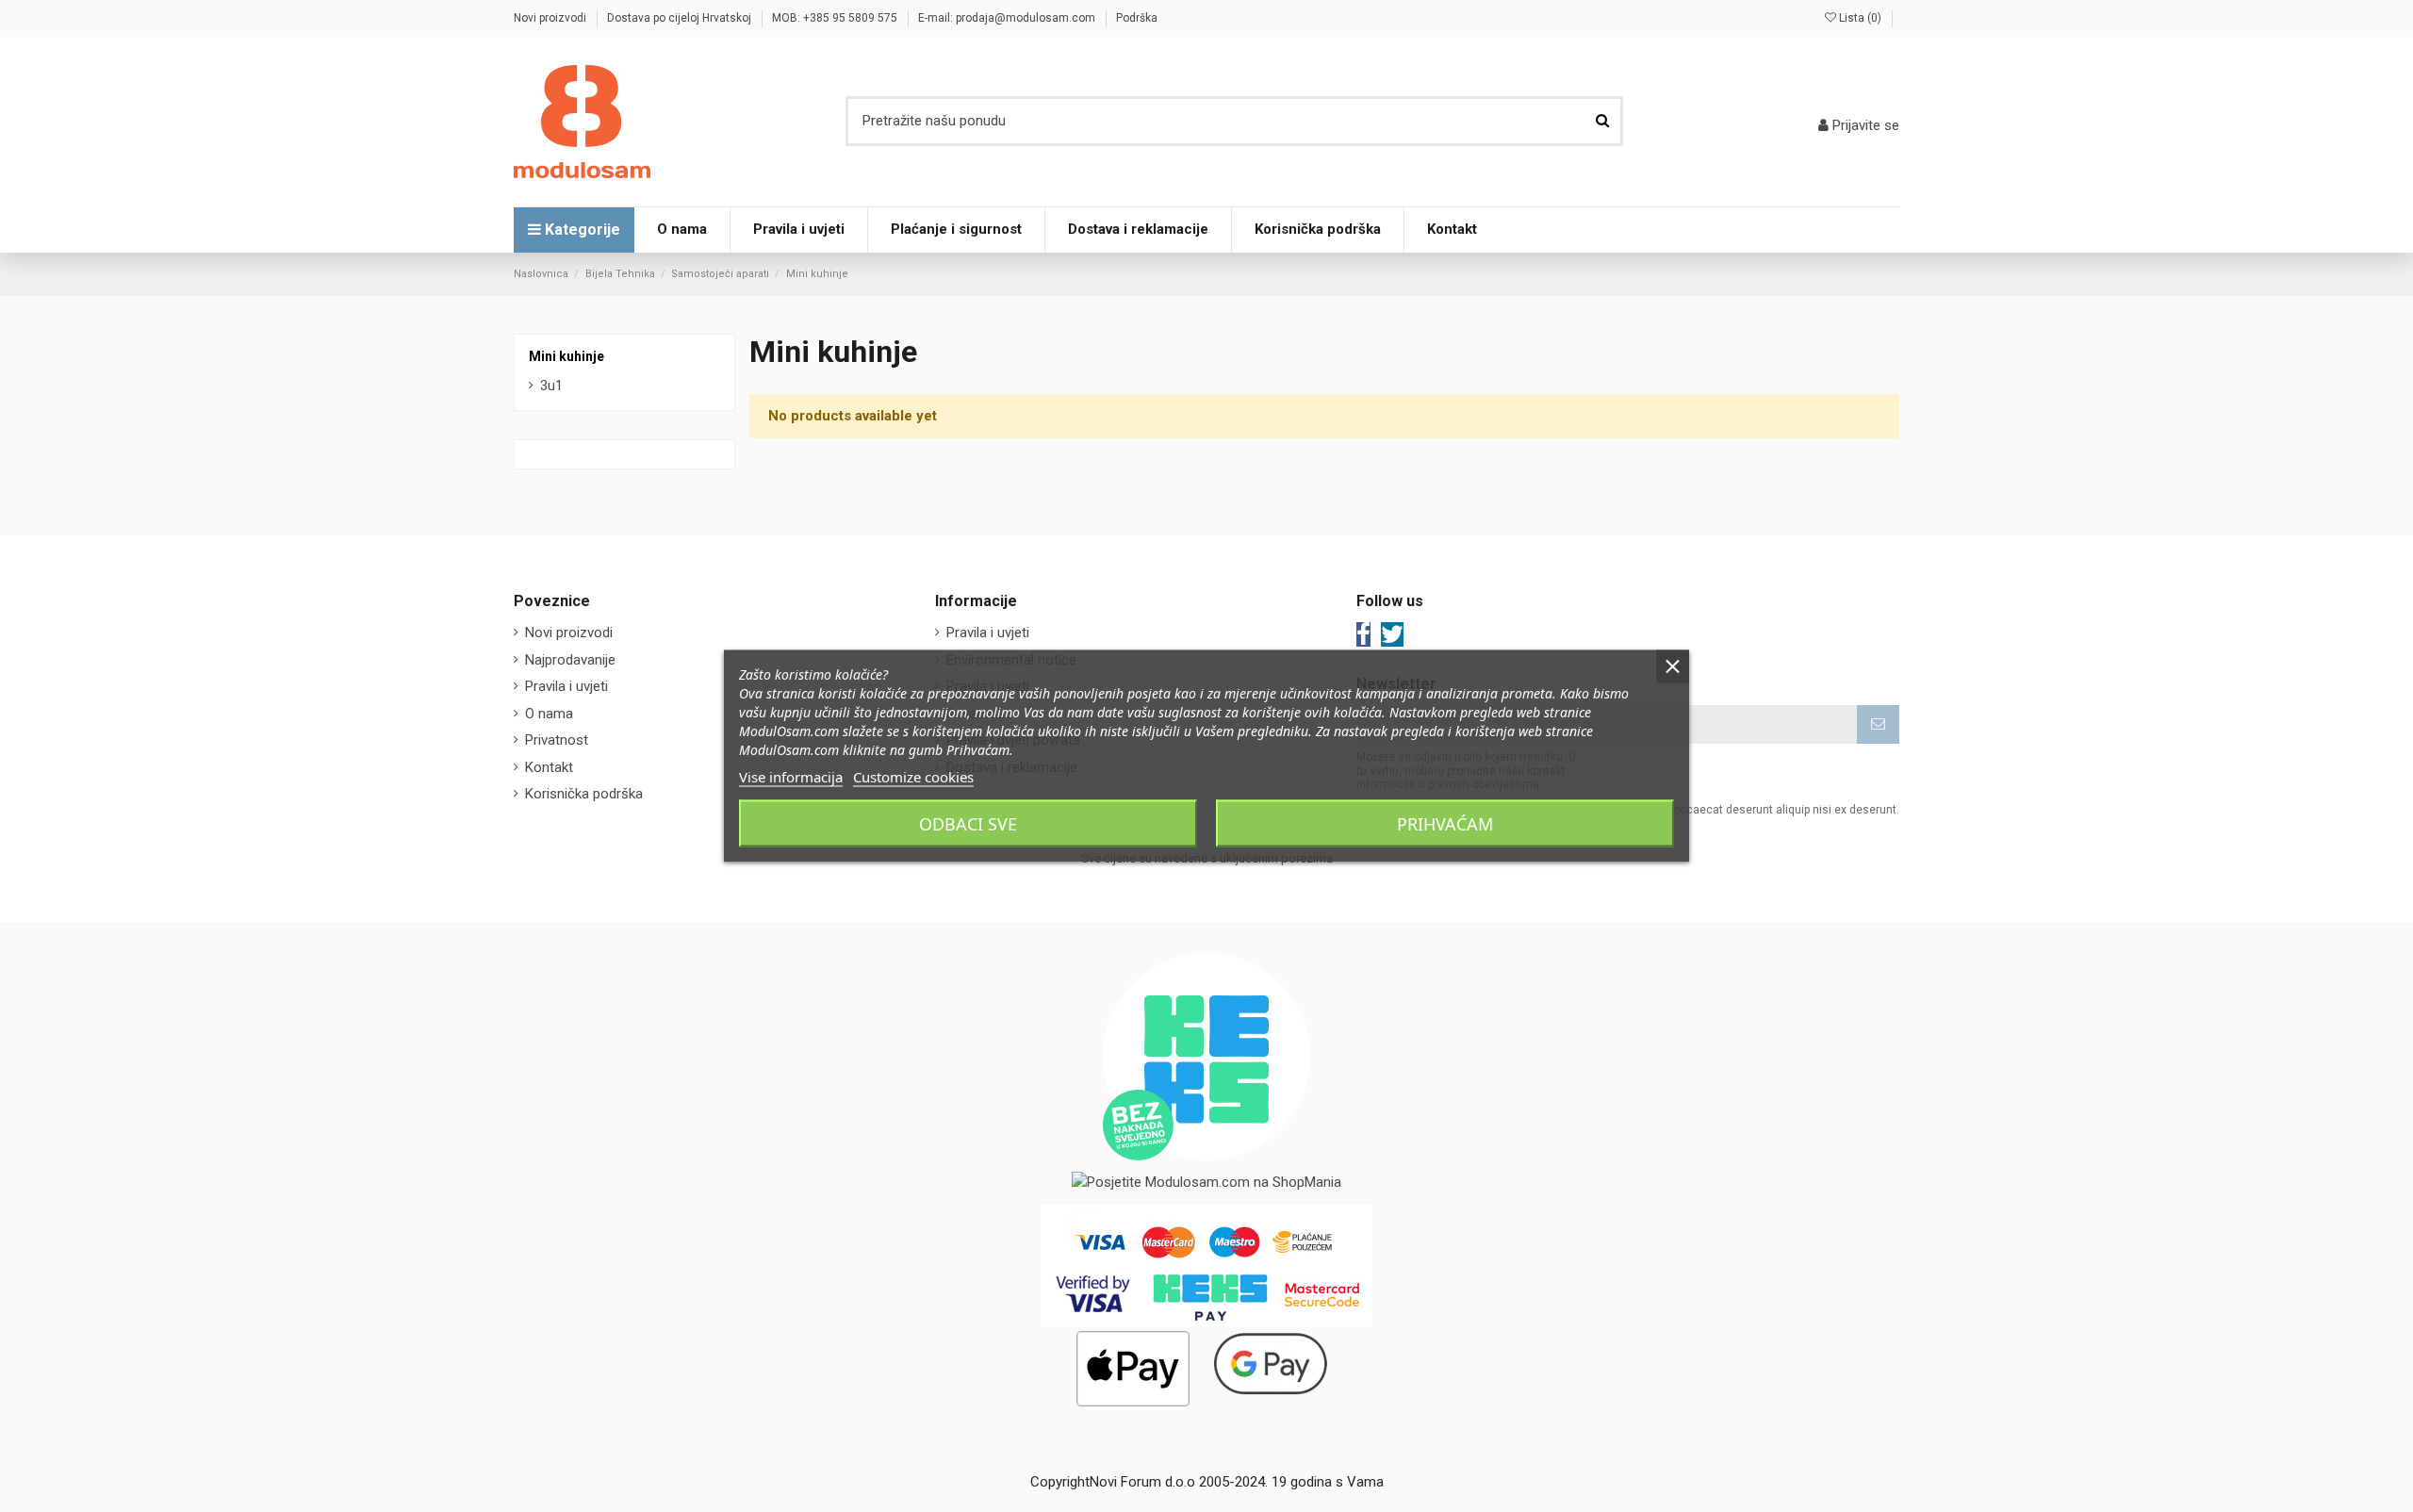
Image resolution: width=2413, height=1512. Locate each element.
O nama (549, 714)
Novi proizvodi (551, 18)
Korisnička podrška (584, 794)
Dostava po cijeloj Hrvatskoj (681, 18)
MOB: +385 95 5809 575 (836, 18)
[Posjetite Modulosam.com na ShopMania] (1206, 1182)
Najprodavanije (570, 660)
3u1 (551, 386)
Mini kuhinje (566, 356)
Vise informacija (791, 777)
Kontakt (549, 767)
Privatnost (557, 740)
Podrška (1137, 18)
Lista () (1860, 18)
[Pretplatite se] (1878, 724)
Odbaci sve (968, 824)
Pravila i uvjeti (566, 686)
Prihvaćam (1445, 824)
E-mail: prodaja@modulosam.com (1008, 18)
